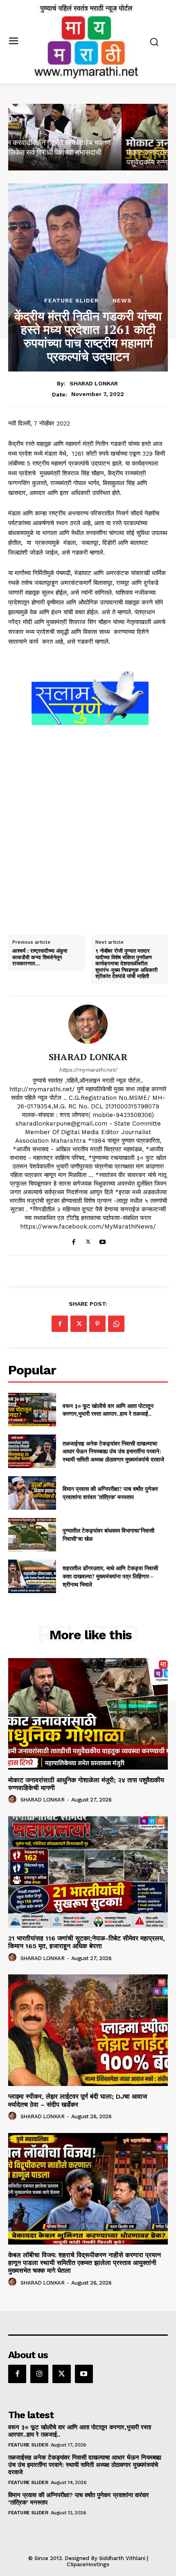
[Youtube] (103, 1240)
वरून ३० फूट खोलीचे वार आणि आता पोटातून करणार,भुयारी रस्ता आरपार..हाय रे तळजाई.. (108, 1410)
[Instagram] (39, 2374)
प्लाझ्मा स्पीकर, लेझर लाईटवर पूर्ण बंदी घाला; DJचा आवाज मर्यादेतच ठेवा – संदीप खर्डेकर (78, 2100)
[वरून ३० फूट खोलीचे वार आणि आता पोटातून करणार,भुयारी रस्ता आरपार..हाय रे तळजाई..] (32, 1410)
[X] (88, 1240)
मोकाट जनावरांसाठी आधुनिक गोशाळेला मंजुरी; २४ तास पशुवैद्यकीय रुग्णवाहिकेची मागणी (86, 1784)
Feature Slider (71, 300)
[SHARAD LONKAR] (88, 1024)
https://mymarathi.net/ (88, 1070)
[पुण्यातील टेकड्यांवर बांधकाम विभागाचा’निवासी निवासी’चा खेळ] (32, 1535)
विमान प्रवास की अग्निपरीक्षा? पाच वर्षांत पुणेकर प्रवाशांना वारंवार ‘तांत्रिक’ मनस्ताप (110, 1493)
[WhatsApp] (116, 1324)
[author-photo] (14, 1799)
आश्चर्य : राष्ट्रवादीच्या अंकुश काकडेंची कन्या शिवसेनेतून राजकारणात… (40, 957)
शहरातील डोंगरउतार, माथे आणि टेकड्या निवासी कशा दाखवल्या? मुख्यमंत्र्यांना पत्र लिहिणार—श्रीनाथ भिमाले (110, 1576)
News (122, 300)
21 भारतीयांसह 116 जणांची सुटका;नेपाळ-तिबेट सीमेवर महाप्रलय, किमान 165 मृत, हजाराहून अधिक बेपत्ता (87, 1942)
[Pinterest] (97, 1324)
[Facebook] (74, 1240)
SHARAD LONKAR (94, 383)
